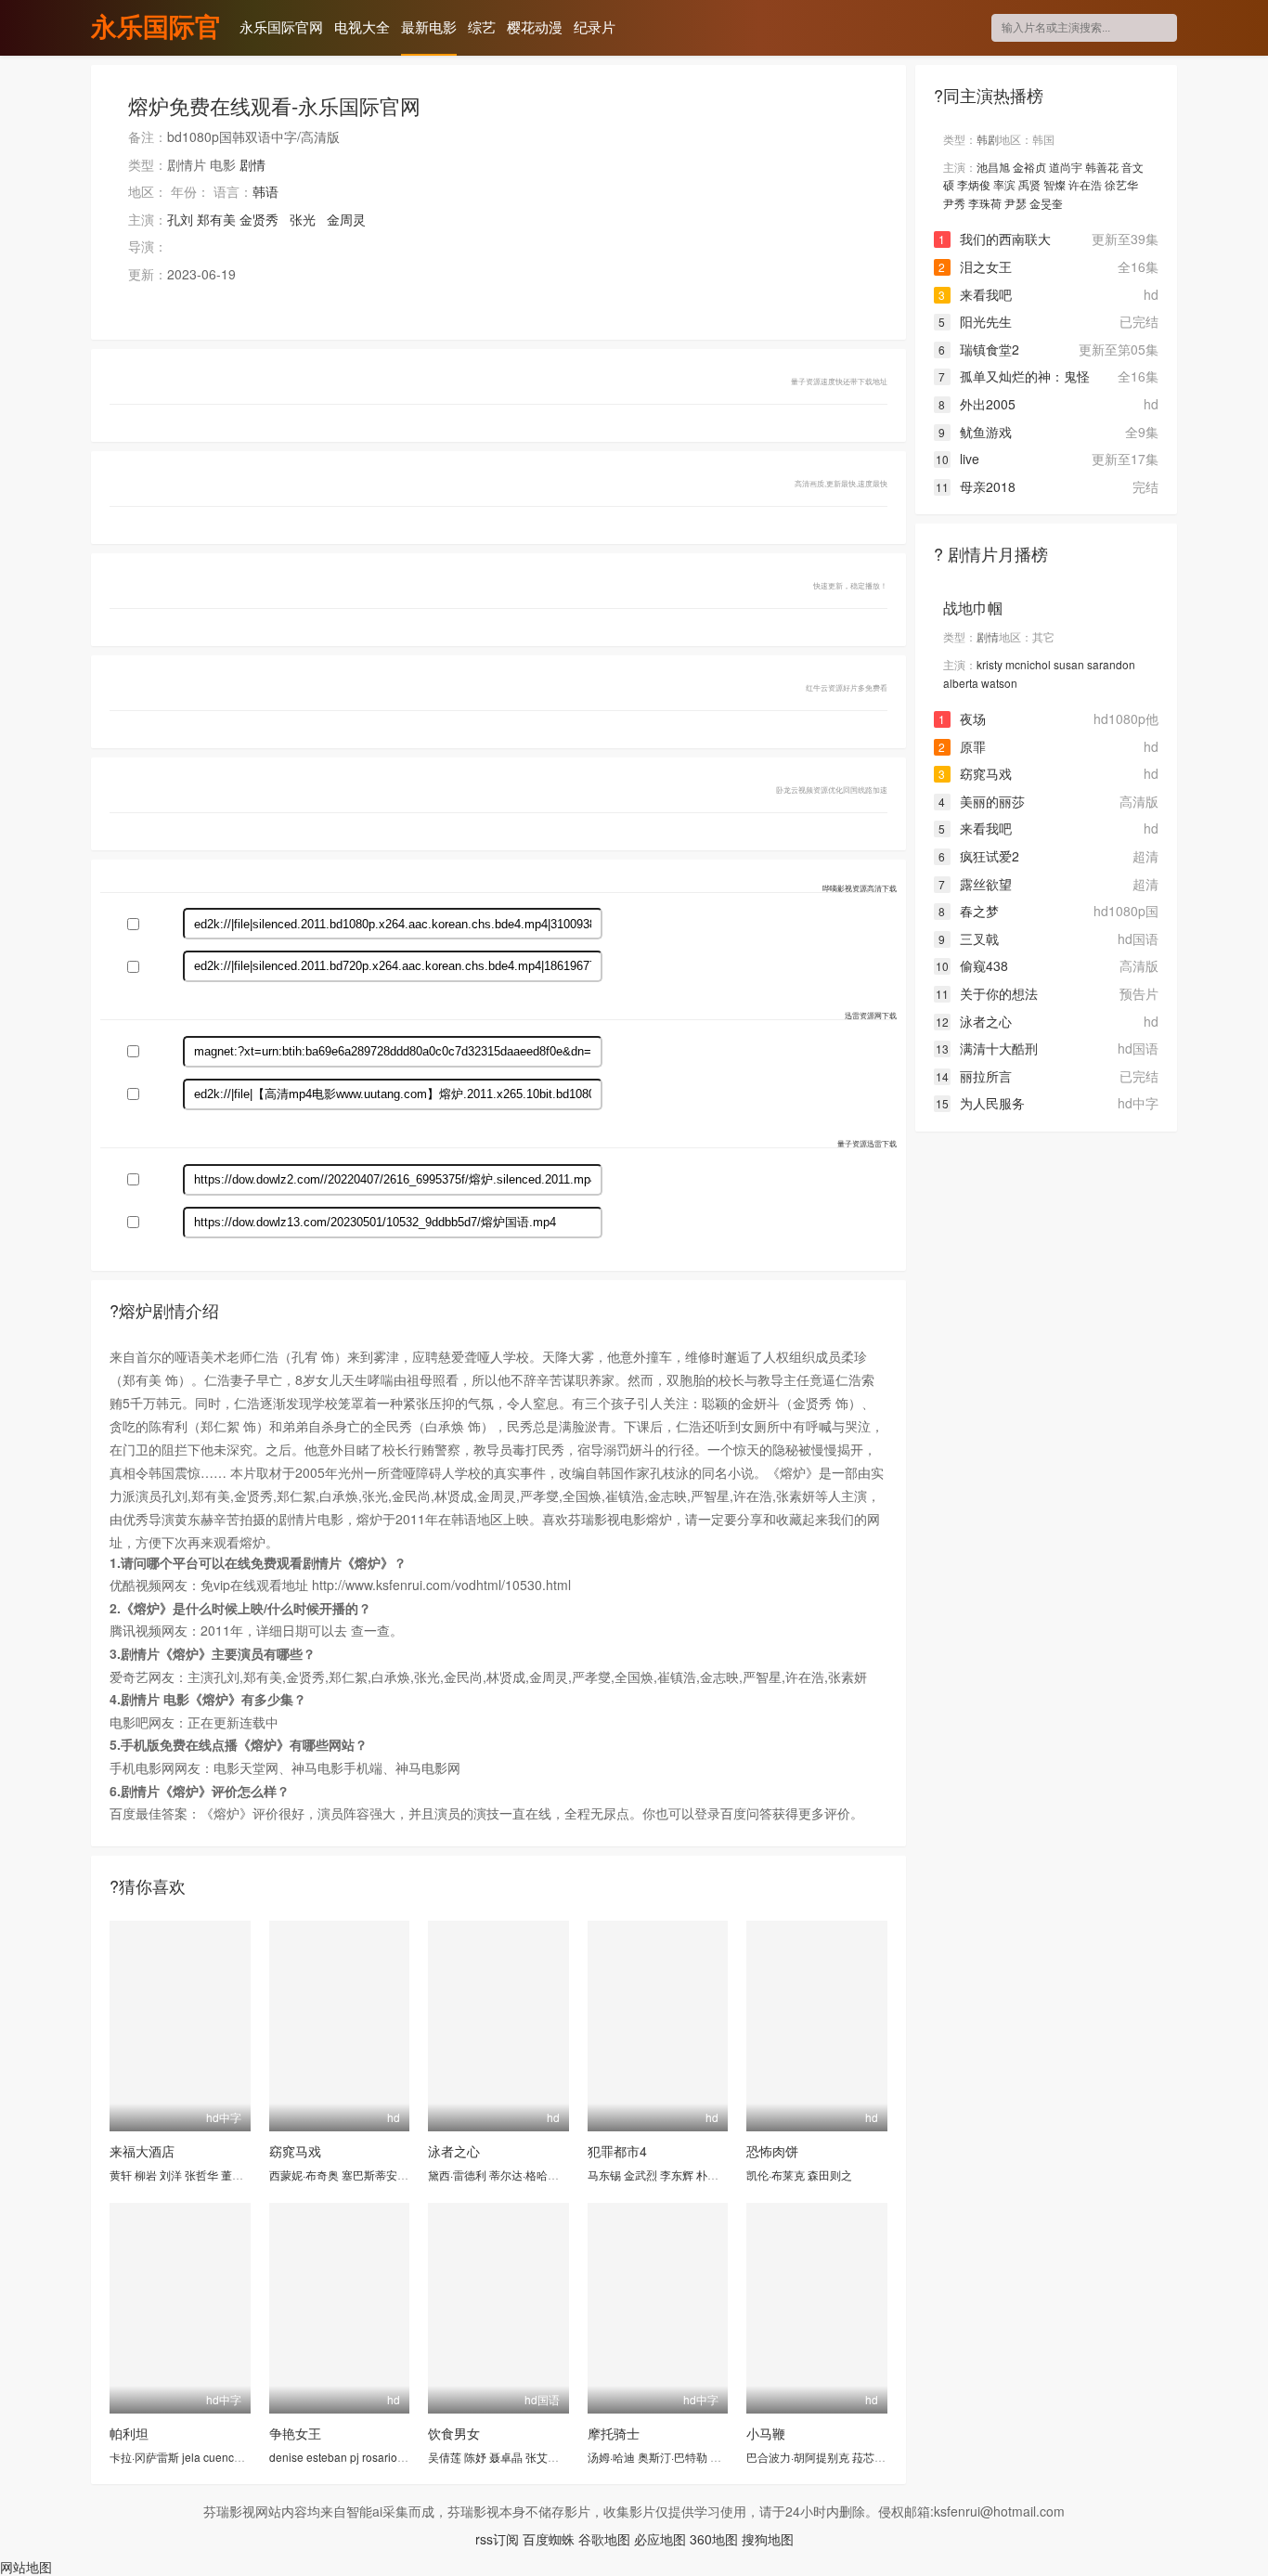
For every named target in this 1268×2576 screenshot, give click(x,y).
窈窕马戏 (295, 2151)
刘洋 (171, 2175)
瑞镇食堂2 (979, 349)
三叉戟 (969, 938)
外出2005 (977, 404)
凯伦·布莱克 (776, 2175)
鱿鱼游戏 (975, 432)
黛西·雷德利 (457, 2175)
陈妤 (475, 2457)
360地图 (714, 2539)
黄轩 (121, 2175)
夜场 (962, 718)
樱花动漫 (535, 26)
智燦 (1055, 184)
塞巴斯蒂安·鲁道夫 (388, 2175)
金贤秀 (259, 219)
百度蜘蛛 (549, 2539)
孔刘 (180, 219)
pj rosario (374, 2457)
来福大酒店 (142, 2151)
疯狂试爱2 (979, 856)
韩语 (265, 191)
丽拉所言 (974, 1076)
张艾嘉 (542, 2457)
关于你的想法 (987, 993)
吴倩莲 (445, 2457)
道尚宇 (1066, 167)
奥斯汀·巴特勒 (673, 2457)
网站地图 (26, 2567)
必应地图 (660, 2539)
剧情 (252, 164)
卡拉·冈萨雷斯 (144, 2457)
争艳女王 (295, 2433)
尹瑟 (1016, 203)
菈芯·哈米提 (881, 2457)
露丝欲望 (975, 884)
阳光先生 (975, 321)
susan (1069, 664)
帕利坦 (129, 2433)
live (957, 459)
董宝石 (238, 2175)
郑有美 (216, 219)
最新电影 (429, 26)
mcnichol (1028, 664)
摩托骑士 (614, 2433)
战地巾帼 (973, 608)
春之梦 (969, 911)
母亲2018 (976, 486)
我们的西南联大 (995, 239)
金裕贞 (1029, 167)
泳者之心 (454, 2151)
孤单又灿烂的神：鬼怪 (1014, 376)
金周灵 (346, 219)
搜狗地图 (768, 2539)
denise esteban (308, 2457)
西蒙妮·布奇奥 (304, 2175)
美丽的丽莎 (982, 801)
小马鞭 (766, 2433)
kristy (990, 664)
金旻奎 (1046, 203)
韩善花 (1102, 167)
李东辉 (677, 2175)
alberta (961, 683)
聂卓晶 (506, 2457)
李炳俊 (974, 184)
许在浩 (1085, 184)
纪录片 (595, 26)
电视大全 (362, 26)
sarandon (1111, 664)
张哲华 (201, 2175)
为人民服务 (980, 1103)
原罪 (962, 746)
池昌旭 (993, 167)
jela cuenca (211, 2457)
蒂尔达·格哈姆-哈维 (537, 2175)
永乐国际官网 (156, 29)
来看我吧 (975, 294)
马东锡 (604, 2175)
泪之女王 (975, 266)
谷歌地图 (604, 2539)
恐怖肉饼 (772, 2151)
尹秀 (954, 203)
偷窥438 (972, 965)
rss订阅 (497, 2539)
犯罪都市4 (617, 2151)
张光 (303, 219)
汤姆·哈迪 (611, 2457)
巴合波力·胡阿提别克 (798, 2457)
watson (999, 683)
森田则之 (830, 2175)
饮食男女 (454, 2433)
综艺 (482, 26)
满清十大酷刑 (987, 1048)
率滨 (1004, 184)
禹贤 (1029, 184)
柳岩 (146, 2175)
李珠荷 (985, 203)
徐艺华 (1121, 184)
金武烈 (640, 2175)
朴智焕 (713, 2175)
